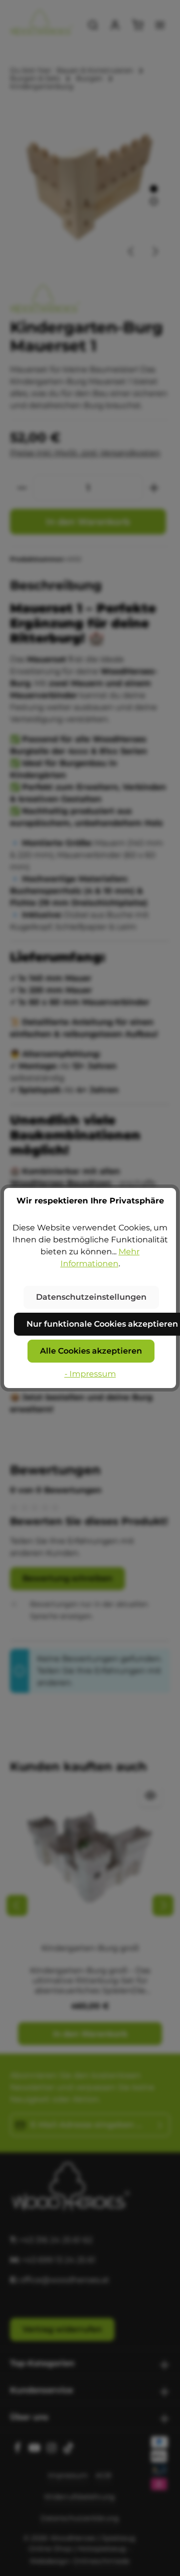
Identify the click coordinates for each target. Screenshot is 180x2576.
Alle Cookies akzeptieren (91, 1351)
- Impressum (90, 1374)
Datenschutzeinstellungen (91, 1297)
